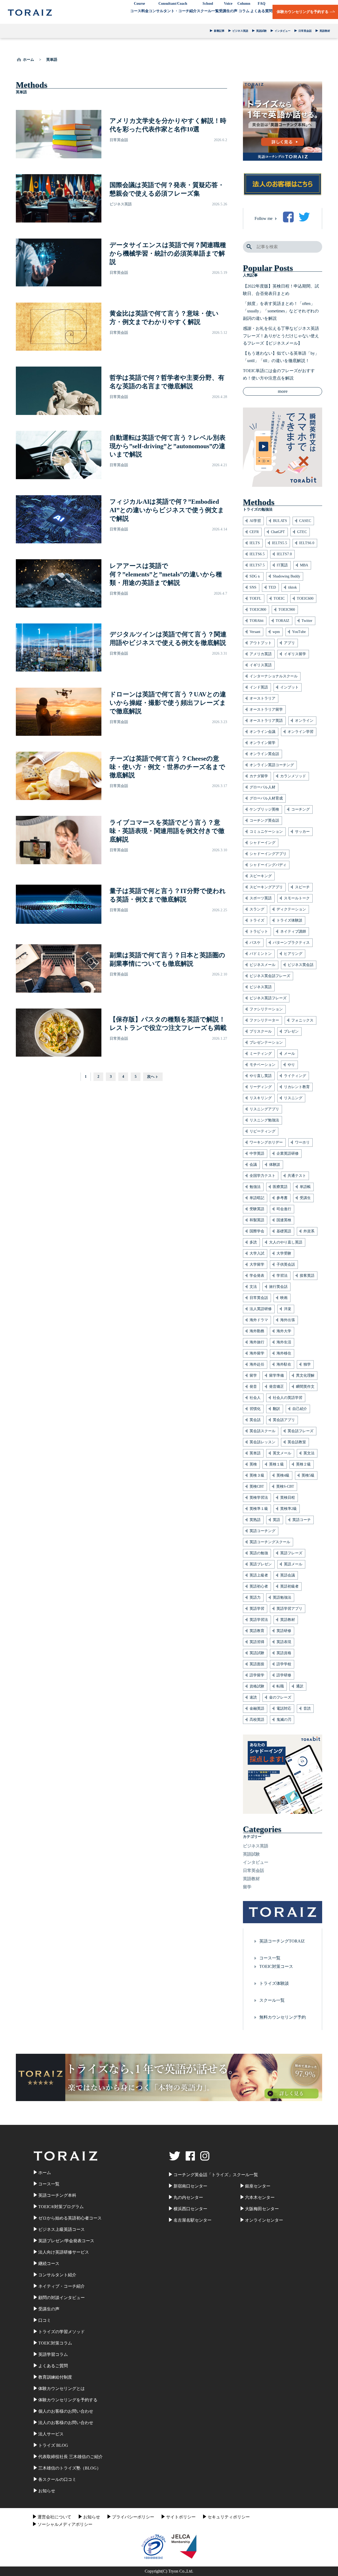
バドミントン (261, 954)
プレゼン (291, 1031)
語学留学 (257, 1675)
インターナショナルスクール (274, 676)
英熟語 (255, 1520)
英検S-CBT (285, 1486)
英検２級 (303, 1464)
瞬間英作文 (305, 1387)
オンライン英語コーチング (272, 765)
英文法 (309, 1453)
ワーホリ (302, 1142)
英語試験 (261, 31)
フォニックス (302, 1020)
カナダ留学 (259, 776)
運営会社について (54, 2517)
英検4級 (283, 1475)
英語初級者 (289, 1586)
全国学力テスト (262, 1176)
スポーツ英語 (261, 898)
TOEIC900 (287, 610)
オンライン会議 (262, 732)
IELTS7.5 (257, 565)
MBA (304, 565)
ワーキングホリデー (266, 1142)
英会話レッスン (262, 1442)
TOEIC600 (305, 598)
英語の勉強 (259, 1553)
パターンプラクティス (291, 943)
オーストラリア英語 (266, 721)
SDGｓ (255, 576)
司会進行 (284, 1209)
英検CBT (257, 1486)
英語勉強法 (282, 1597)
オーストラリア (262, 698)
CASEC (305, 521)
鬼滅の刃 (284, 1720)
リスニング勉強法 (264, 1120)
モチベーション (262, 1065)
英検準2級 (288, 1509)
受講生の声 (228, 7)
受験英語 (257, 1209)
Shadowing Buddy (287, 576)
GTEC (302, 532)
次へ (151, 1077)
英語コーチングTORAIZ (282, 1941)
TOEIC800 (258, 610)
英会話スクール (262, 1431)
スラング (257, 909)
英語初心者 (259, 1586)
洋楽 (288, 1309)
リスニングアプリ (264, 1109)
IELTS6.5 (257, 554)
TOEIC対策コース (276, 1966)
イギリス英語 (261, 665)
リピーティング (262, 1131)
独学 (307, 1364)
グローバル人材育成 (266, 798)
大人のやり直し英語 (286, 1242)
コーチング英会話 (264, 820)
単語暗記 (257, 1198)
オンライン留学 (262, 743)
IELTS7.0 (284, 554)
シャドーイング (262, 843)
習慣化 (255, 1409)
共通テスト (297, 1176)
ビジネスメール (262, 965)
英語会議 (288, 1575)
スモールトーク (297, 898)
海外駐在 (284, 1364)
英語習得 (257, 1642)
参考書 (282, 1198)
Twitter (307, 621)
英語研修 (284, 1631)
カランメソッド (293, 776)
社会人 (255, 1398)
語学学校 (284, 1664)
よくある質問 (261, 7)
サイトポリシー (181, 2517)
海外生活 (284, 1342)
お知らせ (92, 2517)
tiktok (292, 587)
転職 (280, 1686)
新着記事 (219, 31)
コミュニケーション (266, 832)
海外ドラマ (259, 1320)
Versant (255, 632)
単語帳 (305, 1187)
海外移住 (284, 1353)
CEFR (254, 532)
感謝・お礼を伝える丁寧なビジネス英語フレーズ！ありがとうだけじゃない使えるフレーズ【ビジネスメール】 (281, 336)
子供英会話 (286, 1264)
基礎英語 (284, 1231)
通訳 (300, 1686)
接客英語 (307, 1276)
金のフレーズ (280, 1697)
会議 (253, 1165)
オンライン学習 (301, 732)
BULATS (280, 521)
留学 (253, 1375)
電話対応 (284, 1708)
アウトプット (261, 643)
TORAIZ (283, 621)
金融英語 (257, 1708)
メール (289, 1054)
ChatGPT (278, 532)
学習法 (282, 1276)
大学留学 (257, 1264)
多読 (253, 1242)
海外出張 (288, 1320)
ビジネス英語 (240, 31)
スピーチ (302, 887)
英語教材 (325, 31)
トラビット (259, 931)
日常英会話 (305, 31)
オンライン (304, 721)
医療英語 (280, 1187)
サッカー (302, 832)
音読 (307, 1708)
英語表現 (284, 1642)
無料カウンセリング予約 (283, 2017)
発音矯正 (276, 1387)
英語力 (255, 1597)
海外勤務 (257, 1331)
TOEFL (255, 598)
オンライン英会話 (264, 754)
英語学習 (257, 1609)
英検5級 (308, 1475)
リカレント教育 (297, 1087)
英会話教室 (297, 1442)
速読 (253, 1697)
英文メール (282, 1453)
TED (272, 587)
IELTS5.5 (280, 543)
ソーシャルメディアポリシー (65, 2524)
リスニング (293, 1098)
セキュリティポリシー (229, 2517)
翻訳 (276, 1409)
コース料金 (139, 7)
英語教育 (257, 1631)
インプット (289, 687)
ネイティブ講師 (293, 931)
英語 (276, 1520)
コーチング (301, 809)
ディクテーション (291, 909)
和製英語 (257, 1220)
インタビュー (283, 31)
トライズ (257, 920)
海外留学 (257, 1353)
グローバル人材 (262, 787)
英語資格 (284, 1653)
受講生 (305, 1198)
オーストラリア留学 (266, 709)
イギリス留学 (295, 654)
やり (291, 1065)
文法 (253, 1287)
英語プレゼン (261, 1564)
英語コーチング (262, 1531)
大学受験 (284, 1253)
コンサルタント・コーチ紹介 (173, 7)
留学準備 (276, 1375)
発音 (253, 1387)
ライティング (295, 1076)
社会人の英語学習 (288, 1398)
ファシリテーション (266, 1009)
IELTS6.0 (307, 543)
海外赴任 (257, 1364)
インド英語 (259, 687)
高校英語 (257, 1720)
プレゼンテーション (266, 1042)
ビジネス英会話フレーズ (270, 976)
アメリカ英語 (261, 654)
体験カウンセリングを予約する (303, 12)
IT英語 (282, 565)
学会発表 (257, 1276)
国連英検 (284, 1220)
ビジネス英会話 (301, 965)
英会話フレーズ (301, 1431)
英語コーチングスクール (270, 1542)
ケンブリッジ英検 (264, 809)
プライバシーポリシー (133, 2517)
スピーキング (261, 876)
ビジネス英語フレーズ (268, 998)
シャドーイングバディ (268, 865)
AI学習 (255, 521)
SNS (253, 587)
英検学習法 (259, 1498)
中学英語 (257, 1153)
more (283, 391)
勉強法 (255, 1187)
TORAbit (257, 621)
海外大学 (284, 1331)
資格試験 (257, 1686)
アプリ (289, 643)
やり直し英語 (261, 1076)
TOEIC (279, 598)
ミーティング (261, 1054)
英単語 (255, 1453)
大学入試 (257, 1253)
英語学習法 (259, 1620)
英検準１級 (259, 1509)
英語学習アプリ (289, 1609)
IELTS (255, 543)
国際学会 (257, 1231)
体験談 (275, 1165)
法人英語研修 (261, 1309)
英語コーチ (302, 1520)
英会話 (255, 1420)
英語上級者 (259, 1575)
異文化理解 (305, 1375)
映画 (284, 1298)
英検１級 (276, 1464)
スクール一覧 (208, 7)
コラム (244, 7)
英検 (253, 1464)
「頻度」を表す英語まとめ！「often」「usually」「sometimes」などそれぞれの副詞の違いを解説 (281, 311)
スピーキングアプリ (266, 887)
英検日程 (288, 1498)
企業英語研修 (288, 1153)
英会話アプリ (284, 1420)
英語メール (293, 1564)
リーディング (261, 1087)
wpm (276, 632)
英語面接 (257, 1664)
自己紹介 (300, 1409)
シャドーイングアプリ (268, 854)
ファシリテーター (264, 1020)
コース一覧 (270, 1958)
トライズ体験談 (289, 920)
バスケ (255, 943)
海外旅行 (257, 1342)
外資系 (309, 1231)
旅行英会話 (278, 1287)
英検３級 (257, 1475)
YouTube (299, 632)
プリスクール (261, 1031)
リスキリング (261, 1098)
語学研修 (284, 1675)
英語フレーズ (291, 1553)
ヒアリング (293, 954)
